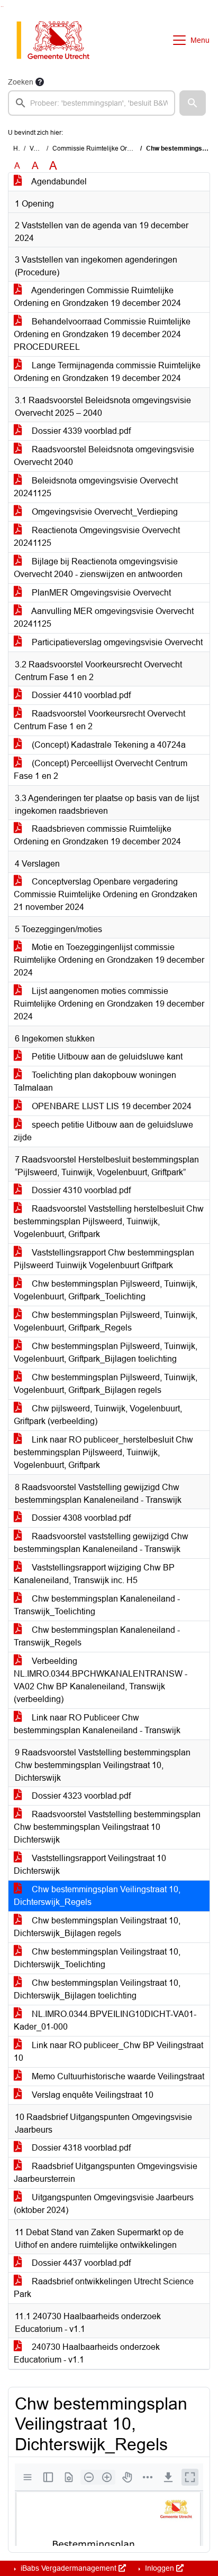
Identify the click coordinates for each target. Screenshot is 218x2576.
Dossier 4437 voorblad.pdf (80, 2263)
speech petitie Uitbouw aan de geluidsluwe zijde (103, 1131)
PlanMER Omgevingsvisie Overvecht (100, 593)
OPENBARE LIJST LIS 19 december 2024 (111, 1106)
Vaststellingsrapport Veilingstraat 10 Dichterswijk (90, 1864)
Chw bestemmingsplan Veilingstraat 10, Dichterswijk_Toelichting (97, 1958)
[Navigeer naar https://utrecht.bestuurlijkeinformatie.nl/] (58, 40)
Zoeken (21, 82)
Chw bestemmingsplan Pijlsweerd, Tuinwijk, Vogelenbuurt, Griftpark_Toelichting (106, 1290)
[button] (193, 103)
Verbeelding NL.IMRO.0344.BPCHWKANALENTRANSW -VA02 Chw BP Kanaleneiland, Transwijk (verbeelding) (101, 1680)
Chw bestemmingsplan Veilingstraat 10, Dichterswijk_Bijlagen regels (97, 1927)
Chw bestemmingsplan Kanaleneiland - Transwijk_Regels (97, 1636)
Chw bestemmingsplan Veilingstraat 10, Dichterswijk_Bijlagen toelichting (97, 1989)
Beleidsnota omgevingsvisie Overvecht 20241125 (96, 487)
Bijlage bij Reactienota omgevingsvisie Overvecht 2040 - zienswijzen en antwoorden (98, 568)
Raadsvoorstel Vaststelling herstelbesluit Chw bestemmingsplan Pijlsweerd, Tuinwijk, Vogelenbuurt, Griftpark (109, 1221)
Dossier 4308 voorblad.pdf (80, 1518)
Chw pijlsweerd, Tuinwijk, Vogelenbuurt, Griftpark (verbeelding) (98, 1415)
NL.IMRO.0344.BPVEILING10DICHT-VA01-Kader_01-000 (105, 2020)
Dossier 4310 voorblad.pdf (80, 1190)
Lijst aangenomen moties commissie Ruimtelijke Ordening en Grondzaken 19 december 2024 (109, 1004)
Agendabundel (58, 182)
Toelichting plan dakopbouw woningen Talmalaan (95, 1081)
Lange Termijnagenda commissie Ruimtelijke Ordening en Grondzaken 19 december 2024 (107, 372)
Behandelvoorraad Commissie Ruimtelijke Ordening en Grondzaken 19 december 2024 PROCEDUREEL (102, 334)
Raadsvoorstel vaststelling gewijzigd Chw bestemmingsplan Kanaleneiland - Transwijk (101, 1543)
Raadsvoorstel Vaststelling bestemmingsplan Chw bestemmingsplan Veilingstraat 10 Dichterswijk (107, 1827)
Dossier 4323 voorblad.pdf (80, 1796)
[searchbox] (92, 103)
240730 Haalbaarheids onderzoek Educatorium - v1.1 (87, 2353)
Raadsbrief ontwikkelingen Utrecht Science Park (104, 2288)
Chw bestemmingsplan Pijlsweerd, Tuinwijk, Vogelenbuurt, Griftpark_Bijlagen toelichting (106, 1352)
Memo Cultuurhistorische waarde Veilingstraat (117, 2076)
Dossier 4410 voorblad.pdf (80, 695)
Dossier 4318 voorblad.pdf (80, 2148)
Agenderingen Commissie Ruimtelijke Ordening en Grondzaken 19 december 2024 (97, 297)
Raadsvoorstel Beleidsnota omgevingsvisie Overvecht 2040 (104, 456)
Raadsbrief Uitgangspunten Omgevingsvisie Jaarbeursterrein (106, 2173)
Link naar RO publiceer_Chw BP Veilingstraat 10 (108, 2052)
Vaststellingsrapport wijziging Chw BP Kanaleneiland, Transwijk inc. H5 (94, 1574)
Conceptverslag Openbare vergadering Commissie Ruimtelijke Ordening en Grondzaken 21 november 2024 (106, 894)
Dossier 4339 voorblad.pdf (80, 431)
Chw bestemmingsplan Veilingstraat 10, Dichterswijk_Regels (97, 1896)
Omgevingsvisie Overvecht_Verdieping (104, 512)
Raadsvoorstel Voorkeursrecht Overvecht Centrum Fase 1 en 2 (99, 720)
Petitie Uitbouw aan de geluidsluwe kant (106, 1057)
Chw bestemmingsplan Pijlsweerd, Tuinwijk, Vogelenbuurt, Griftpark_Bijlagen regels (106, 1384)
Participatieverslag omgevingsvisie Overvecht (116, 642)
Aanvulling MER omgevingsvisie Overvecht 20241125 (104, 617)
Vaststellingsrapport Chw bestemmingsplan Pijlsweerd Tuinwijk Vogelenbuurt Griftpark (104, 1259)
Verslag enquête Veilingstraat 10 (92, 2095)
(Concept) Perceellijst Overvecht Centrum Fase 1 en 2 (101, 770)
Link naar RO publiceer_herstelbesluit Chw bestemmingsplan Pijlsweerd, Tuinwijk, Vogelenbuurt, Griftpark (103, 1452)
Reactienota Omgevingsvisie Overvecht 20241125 (97, 537)
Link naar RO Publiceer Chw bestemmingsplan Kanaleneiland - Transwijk (97, 1724)
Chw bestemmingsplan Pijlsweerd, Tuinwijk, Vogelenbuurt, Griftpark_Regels (106, 1321)
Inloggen (160, 2568)
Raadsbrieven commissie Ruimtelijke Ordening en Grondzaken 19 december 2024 (97, 835)
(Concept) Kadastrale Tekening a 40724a (108, 745)
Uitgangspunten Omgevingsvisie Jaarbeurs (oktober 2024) (104, 2204)
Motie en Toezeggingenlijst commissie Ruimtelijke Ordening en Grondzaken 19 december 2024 (109, 960)
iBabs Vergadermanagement (69, 2568)
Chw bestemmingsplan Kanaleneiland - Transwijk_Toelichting (97, 1605)
